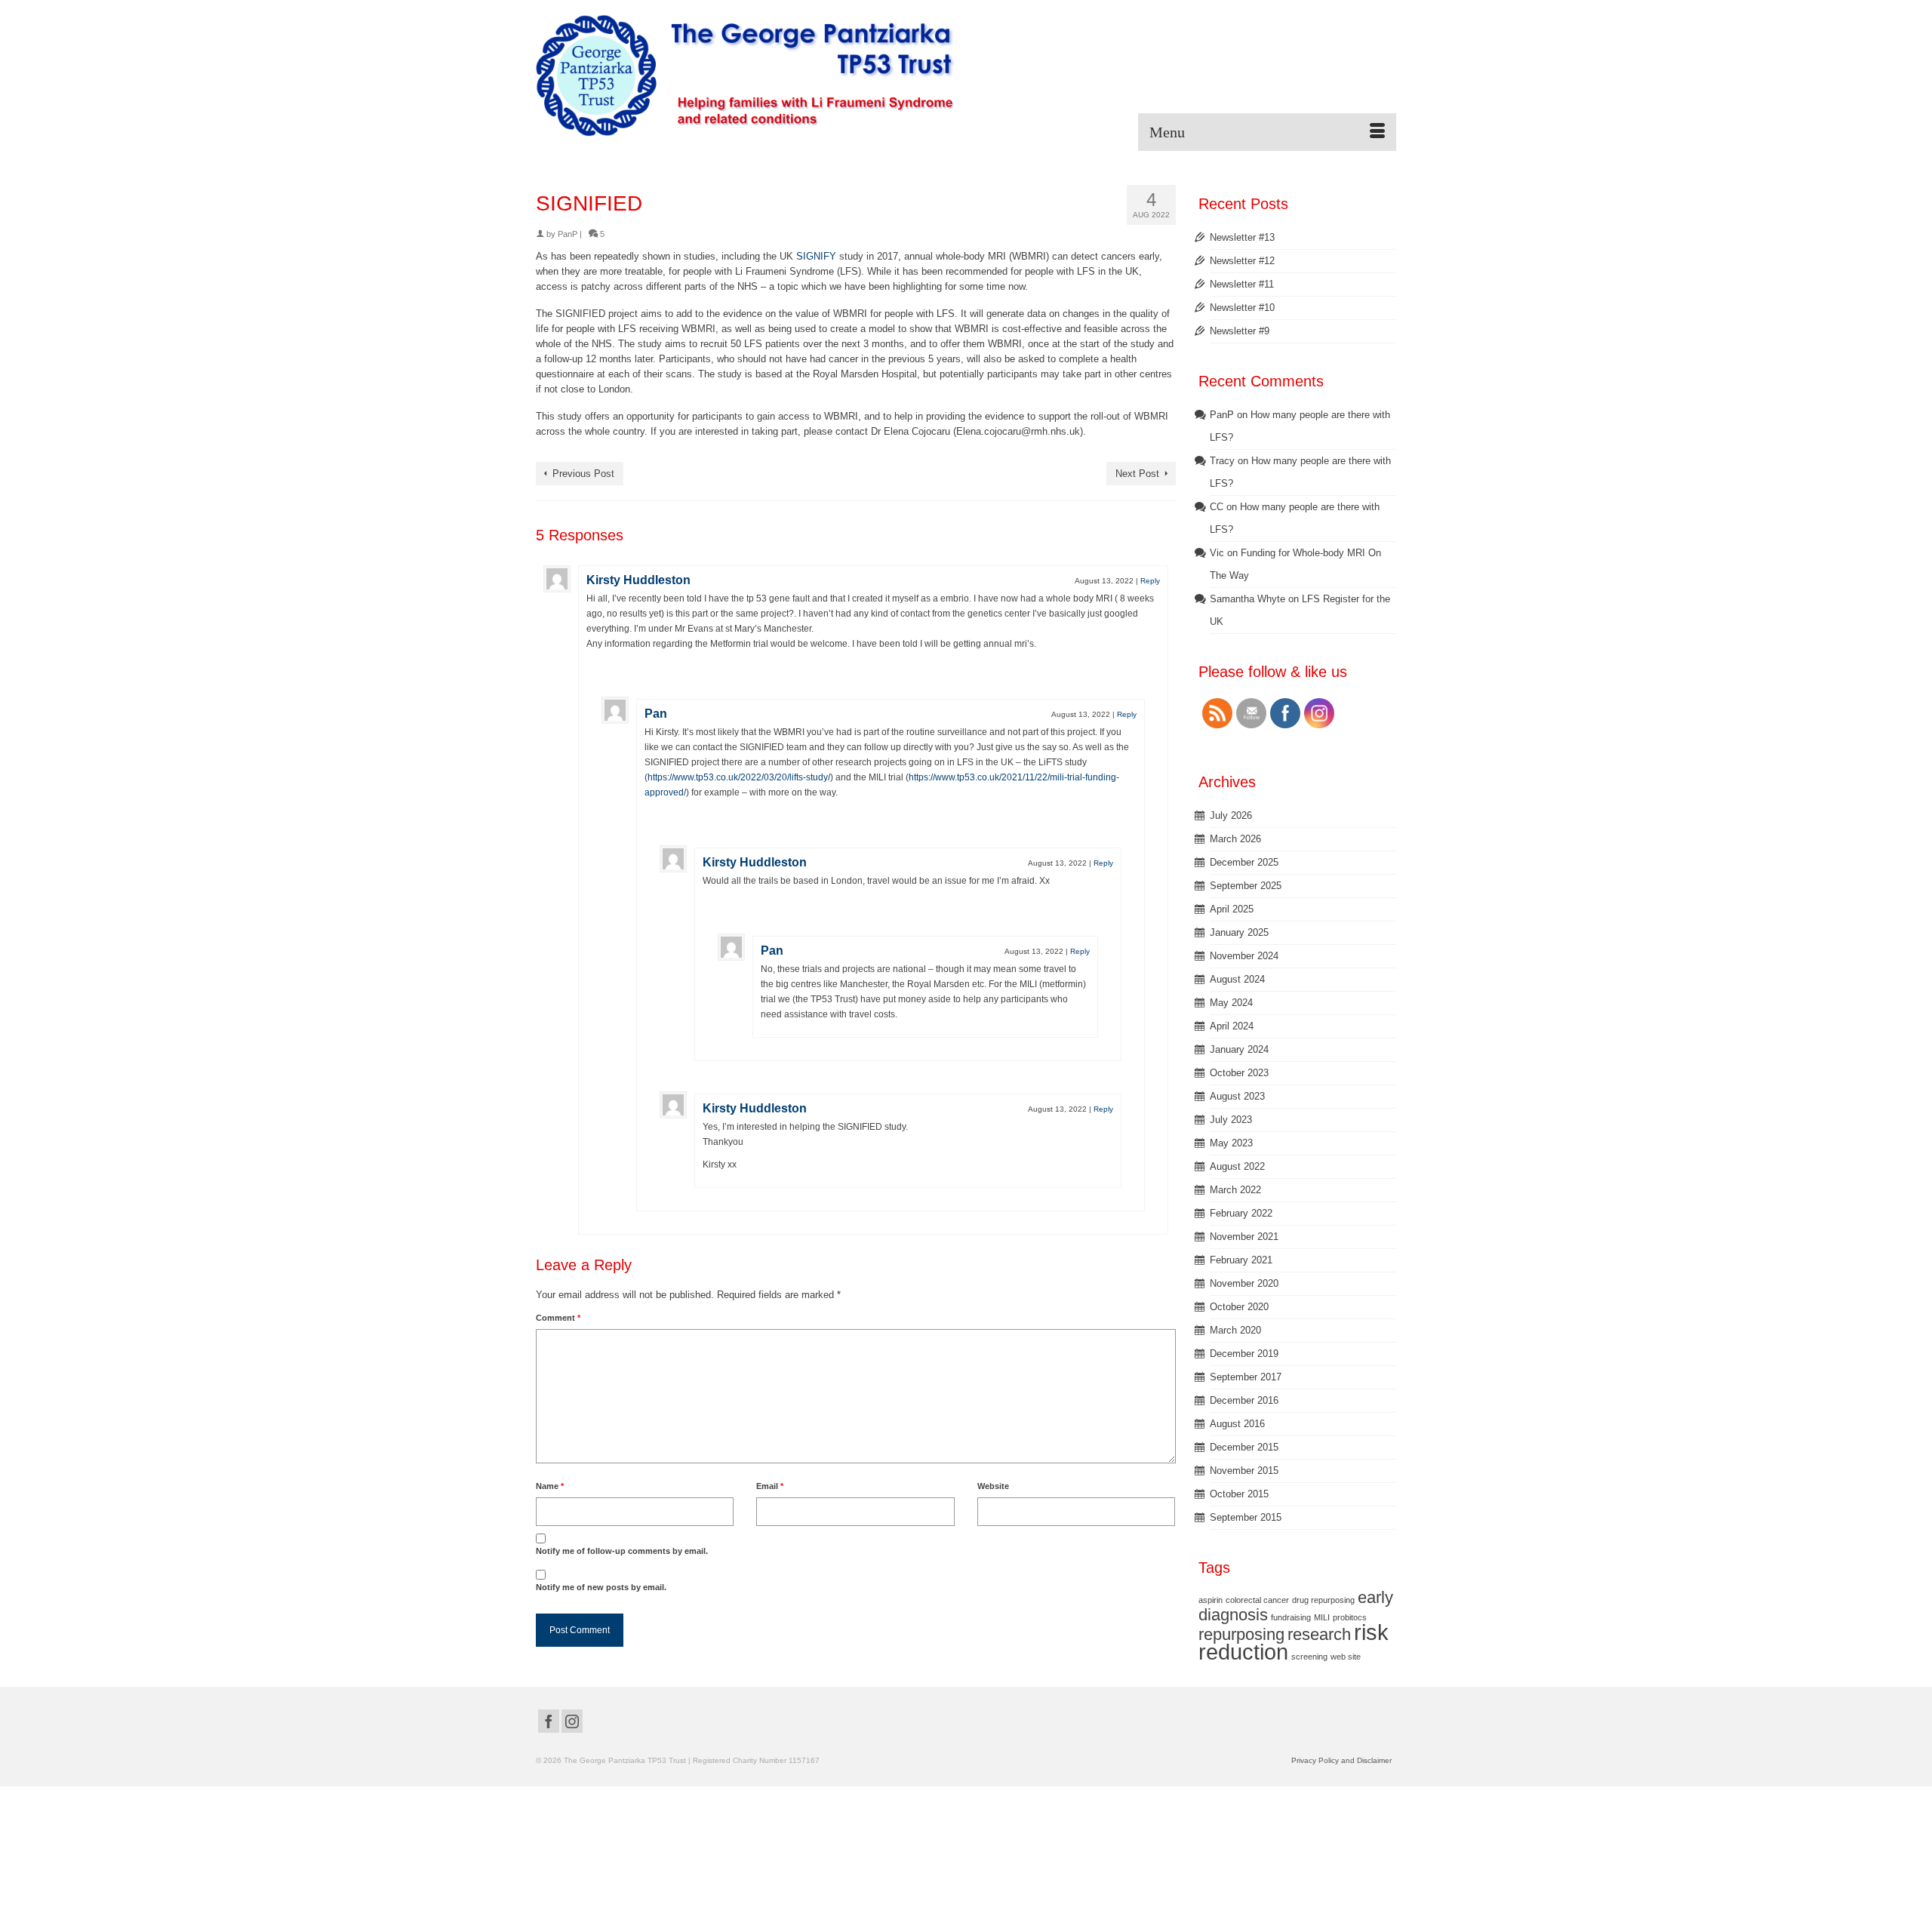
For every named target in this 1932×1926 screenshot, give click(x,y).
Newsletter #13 (1242, 237)
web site (1346, 1657)
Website (993, 1486)
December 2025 (1244, 862)
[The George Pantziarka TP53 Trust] (745, 75)
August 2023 (1237, 1096)
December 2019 (1244, 1354)
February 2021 (1241, 1260)
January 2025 (1239, 932)
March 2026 (1235, 839)
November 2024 (1244, 956)
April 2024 (1232, 1026)
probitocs (1350, 1617)
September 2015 (1246, 1517)
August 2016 (1237, 1424)
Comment (558, 1318)
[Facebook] (549, 1721)
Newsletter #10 (1242, 308)
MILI (1322, 1617)
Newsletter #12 (1242, 261)
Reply (1150, 581)
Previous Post (583, 474)
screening (1309, 1657)
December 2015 (1244, 1447)
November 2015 (1244, 1471)
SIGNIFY (816, 256)
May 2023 (1231, 1143)
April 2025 (1232, 909)
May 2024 (1231, 1003)
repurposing (1241, 1634)
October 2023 (1239, 1073)
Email (770, 1486)
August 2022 (1237, 1166)
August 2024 (1237, 979)
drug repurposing (1323, 1600)
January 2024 (1239, 1049)
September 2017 (1246, 1377)
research (1319, 1634)
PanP (568, 234)
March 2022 (1235, 1190)
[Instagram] (572, 1721)
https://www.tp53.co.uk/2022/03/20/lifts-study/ (739, 777)
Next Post (1137, 474)
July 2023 (1231, 1120)
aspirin (1211, 1600)
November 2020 (1244, 1283)
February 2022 (1241, 1213)
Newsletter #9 (1240, 331)
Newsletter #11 (1242, 284)
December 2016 (1244, 1400)
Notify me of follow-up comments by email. (622, 1551)
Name (550, 1486)
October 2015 (1239, 1494)
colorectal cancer (1257, 1600)
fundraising (1291, 1617)
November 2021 (1244, 1237)
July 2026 (1231, 815)
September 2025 (1246, 886)
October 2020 (1239, 1307)
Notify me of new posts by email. (601, 1587)
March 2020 (1235, 1330)
